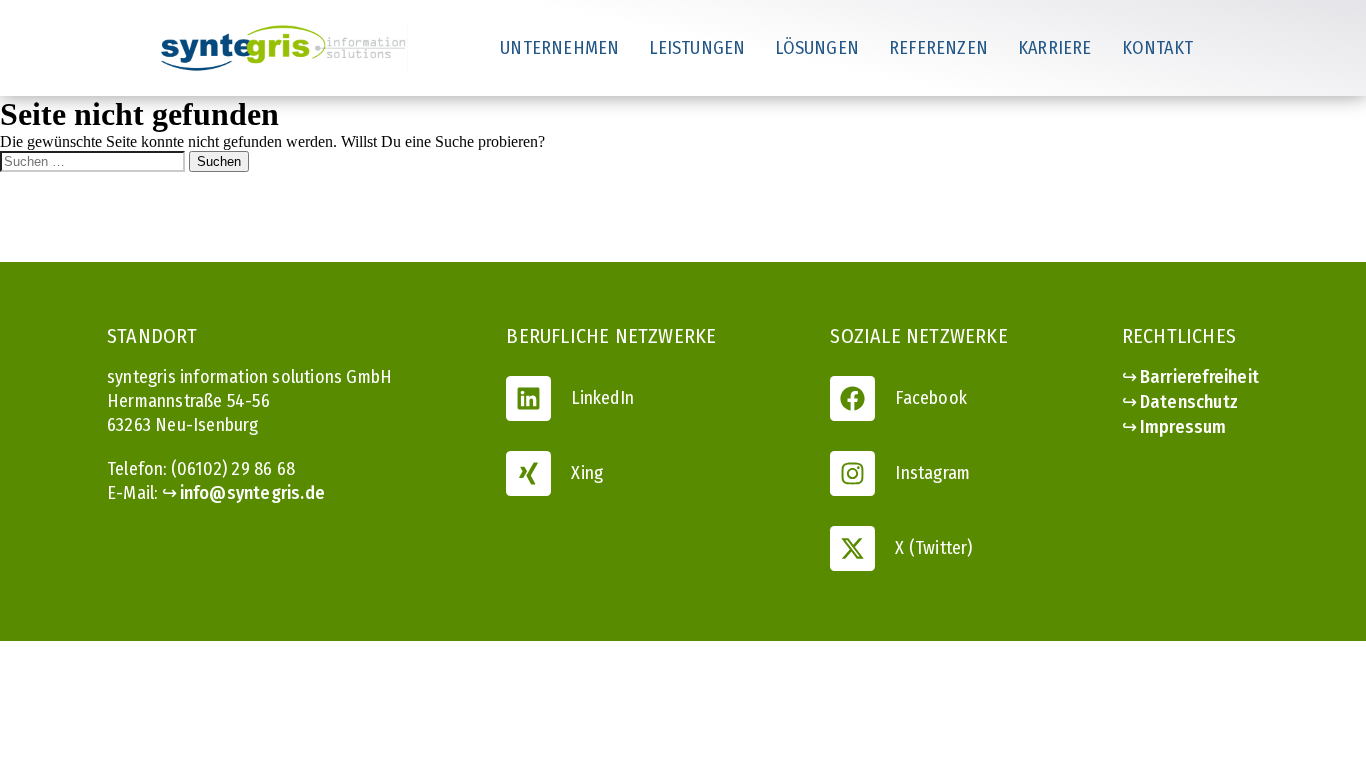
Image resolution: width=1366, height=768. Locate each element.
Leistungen (697, 48)
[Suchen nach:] (94, 160)
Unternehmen (559, 48)
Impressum (1183, 427)
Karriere (1055, 48)
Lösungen (817, 48)
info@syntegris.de (252, 493)
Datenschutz (1189, 402)
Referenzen (938, 48)
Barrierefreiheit (1199, 377)
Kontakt (1157, 48)
